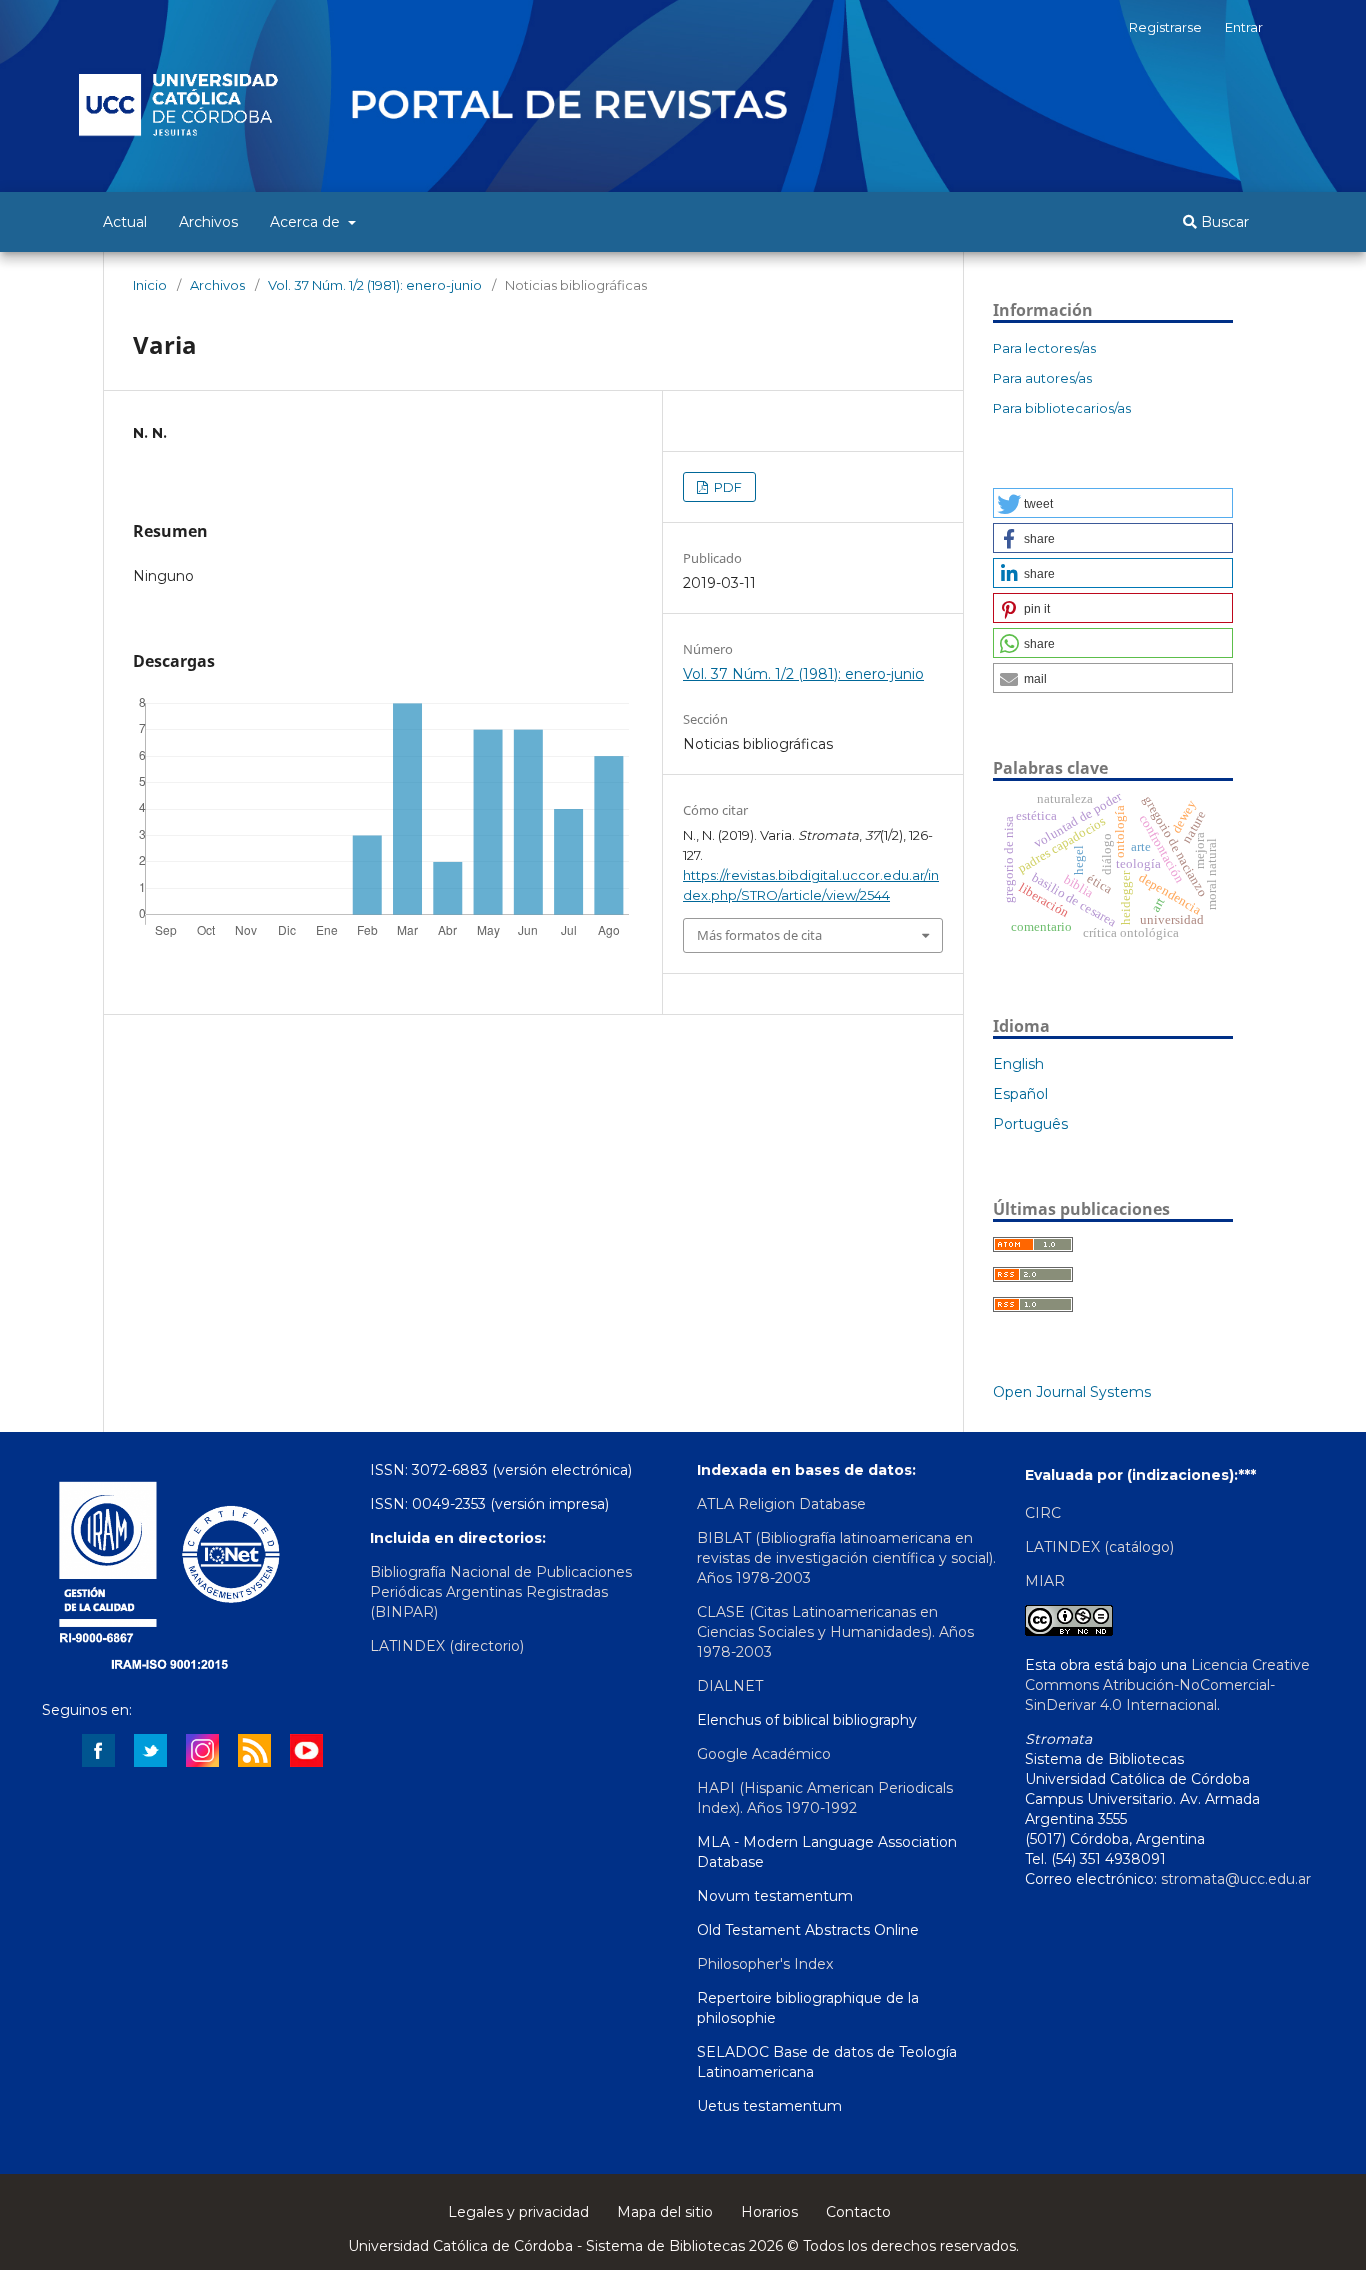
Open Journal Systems (1072, 1392)
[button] (1113, 503)
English (1018, 1064)
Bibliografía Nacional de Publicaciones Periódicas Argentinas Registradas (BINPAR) (501, 1592)
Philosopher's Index (765, 1964)
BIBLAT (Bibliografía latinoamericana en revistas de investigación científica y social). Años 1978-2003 (846, 1558)
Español (1020, 1094)
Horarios (769, 2212)
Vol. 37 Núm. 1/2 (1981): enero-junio (375, 285)
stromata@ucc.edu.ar (1236, 1879)
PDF (726, 487)
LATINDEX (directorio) (447, 1646)
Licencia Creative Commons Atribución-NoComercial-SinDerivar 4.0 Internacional (1167, 1685)
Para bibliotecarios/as (1062, 408)
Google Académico (764, 1754)
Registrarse (1165, 27)
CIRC (1043, 1513)
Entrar (1244, 27)
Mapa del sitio (665, 2212)
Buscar (1223, 222)
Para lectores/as (1044, 348)
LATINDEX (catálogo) (1099, 1547)
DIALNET (730, 1686)
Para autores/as (1042, 378)
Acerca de (307, 222)
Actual (125, 222)
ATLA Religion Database (781, 1504)
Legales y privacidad (518, 2212)
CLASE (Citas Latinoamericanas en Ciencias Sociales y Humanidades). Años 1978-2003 (835, 1632)
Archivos (208, 222)
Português (1030, 1124)
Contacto (858, 2212)
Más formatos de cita (759, 935)
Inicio (150, 285)
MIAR (1045, 1581)
